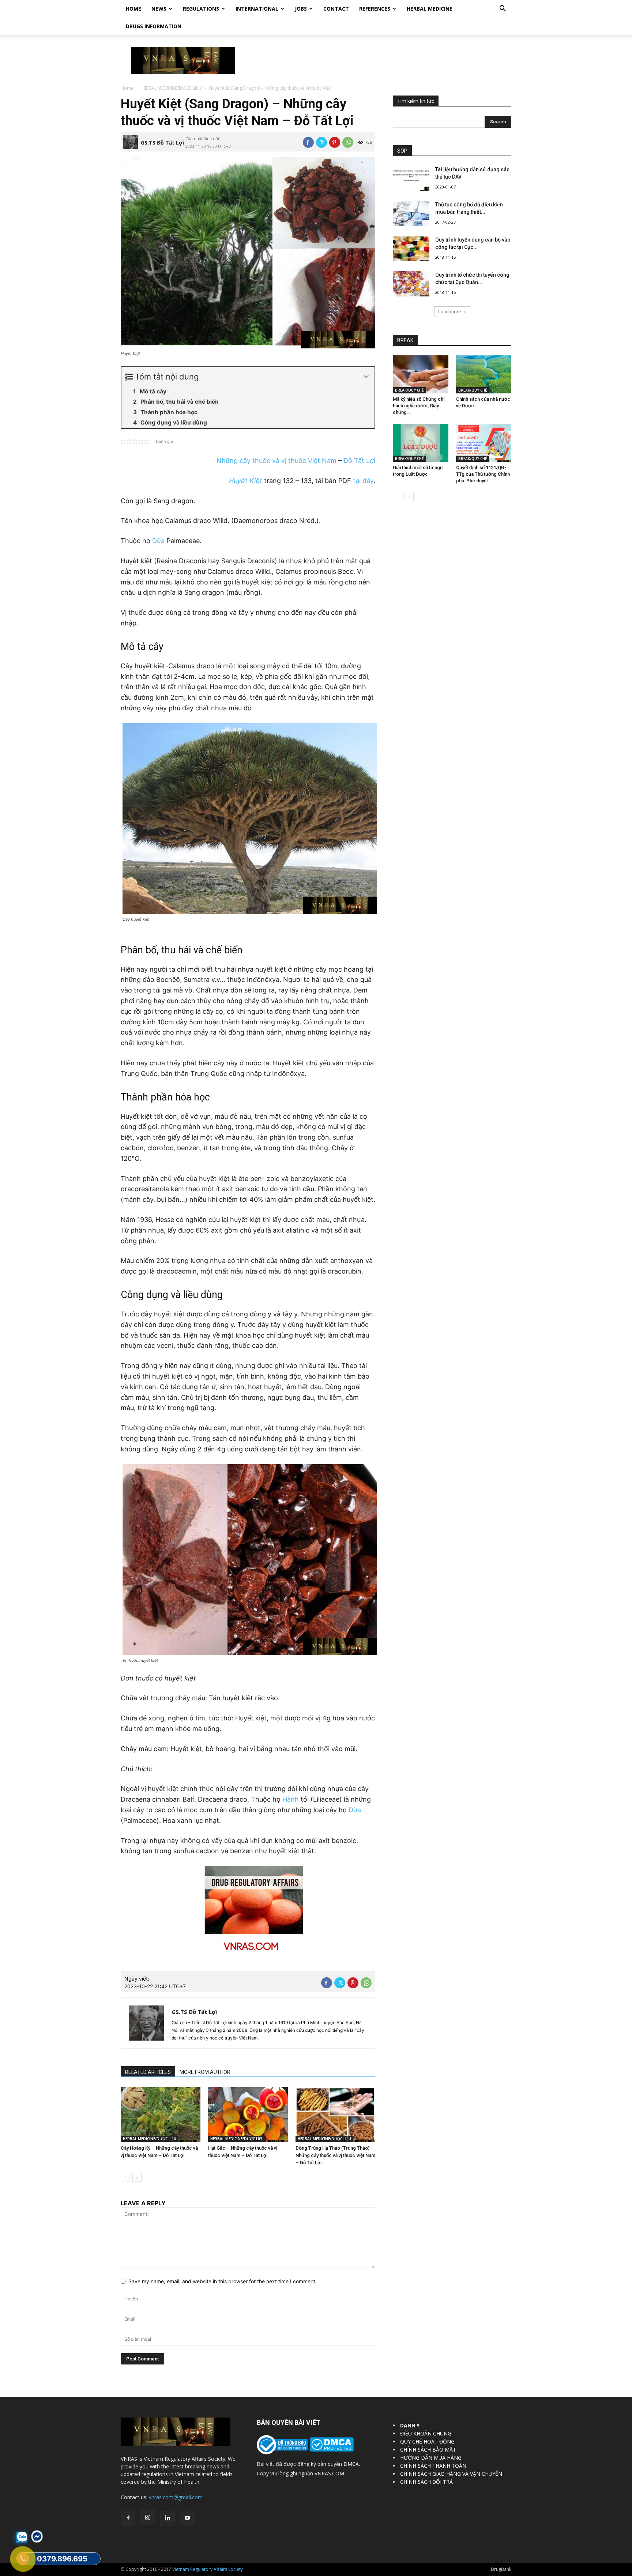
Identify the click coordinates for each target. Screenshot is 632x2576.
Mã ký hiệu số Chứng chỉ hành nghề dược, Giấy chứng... (419, 406)
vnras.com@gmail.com (176, 2497)
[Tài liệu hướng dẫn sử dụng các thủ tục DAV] (411, 178)
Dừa (158, 541)
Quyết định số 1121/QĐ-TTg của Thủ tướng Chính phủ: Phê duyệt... (483, 474)
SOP (402, 151)
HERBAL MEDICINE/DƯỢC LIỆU (171, 88)
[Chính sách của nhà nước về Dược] (484, 374)
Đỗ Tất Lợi (359, 461)
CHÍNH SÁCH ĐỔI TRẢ (426, 2482)
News (159, 9)
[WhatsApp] (348, 142)
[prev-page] (125, 2177)
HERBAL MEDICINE (430, 9)
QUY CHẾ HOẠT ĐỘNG (427, 2442)
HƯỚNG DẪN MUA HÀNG (431, 2458)
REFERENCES (375, 9)
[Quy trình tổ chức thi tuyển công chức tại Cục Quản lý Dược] (411, 284)
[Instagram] (148, 2518)
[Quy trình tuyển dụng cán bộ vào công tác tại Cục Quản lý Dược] (411, 249)
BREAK (405, 340)
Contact (336, 9)
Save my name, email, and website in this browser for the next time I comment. (223, 2281)
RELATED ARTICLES (148, 2072)
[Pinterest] (335, 142)
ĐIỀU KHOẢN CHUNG (426, 2433)
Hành (291, 1799)
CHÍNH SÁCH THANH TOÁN (433, 2466)
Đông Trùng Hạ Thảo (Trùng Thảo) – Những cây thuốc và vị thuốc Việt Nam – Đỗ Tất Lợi (335, 2155)
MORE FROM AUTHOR (205, 2072)
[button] (503, 9)
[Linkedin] (168, 2518)
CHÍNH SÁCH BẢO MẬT (428, 2450)
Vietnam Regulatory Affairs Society (208, 2569)
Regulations (201, 9)
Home (133, 9)
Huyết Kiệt (246, 481)
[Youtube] (187, 2518)
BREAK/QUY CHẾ (409, 390)
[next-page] (137, 2177)
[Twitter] (321, 142)
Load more (450, 312)
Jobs (301, 9)
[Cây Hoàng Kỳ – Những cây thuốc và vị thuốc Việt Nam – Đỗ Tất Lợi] (161, 2115)
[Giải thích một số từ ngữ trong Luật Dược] (421, 443)
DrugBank (501, 2569)
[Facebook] (308, 142)
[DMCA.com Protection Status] (331, 2450)
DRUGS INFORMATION (154, 26)
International (257, 9)
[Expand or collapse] (366, 377)
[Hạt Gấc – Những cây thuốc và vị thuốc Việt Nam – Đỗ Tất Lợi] (248, 2115)
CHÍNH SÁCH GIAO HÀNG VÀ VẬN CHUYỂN (451, 2474)
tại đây (363, 481)
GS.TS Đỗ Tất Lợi (162, 143)
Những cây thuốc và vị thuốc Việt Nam (276, 461)
